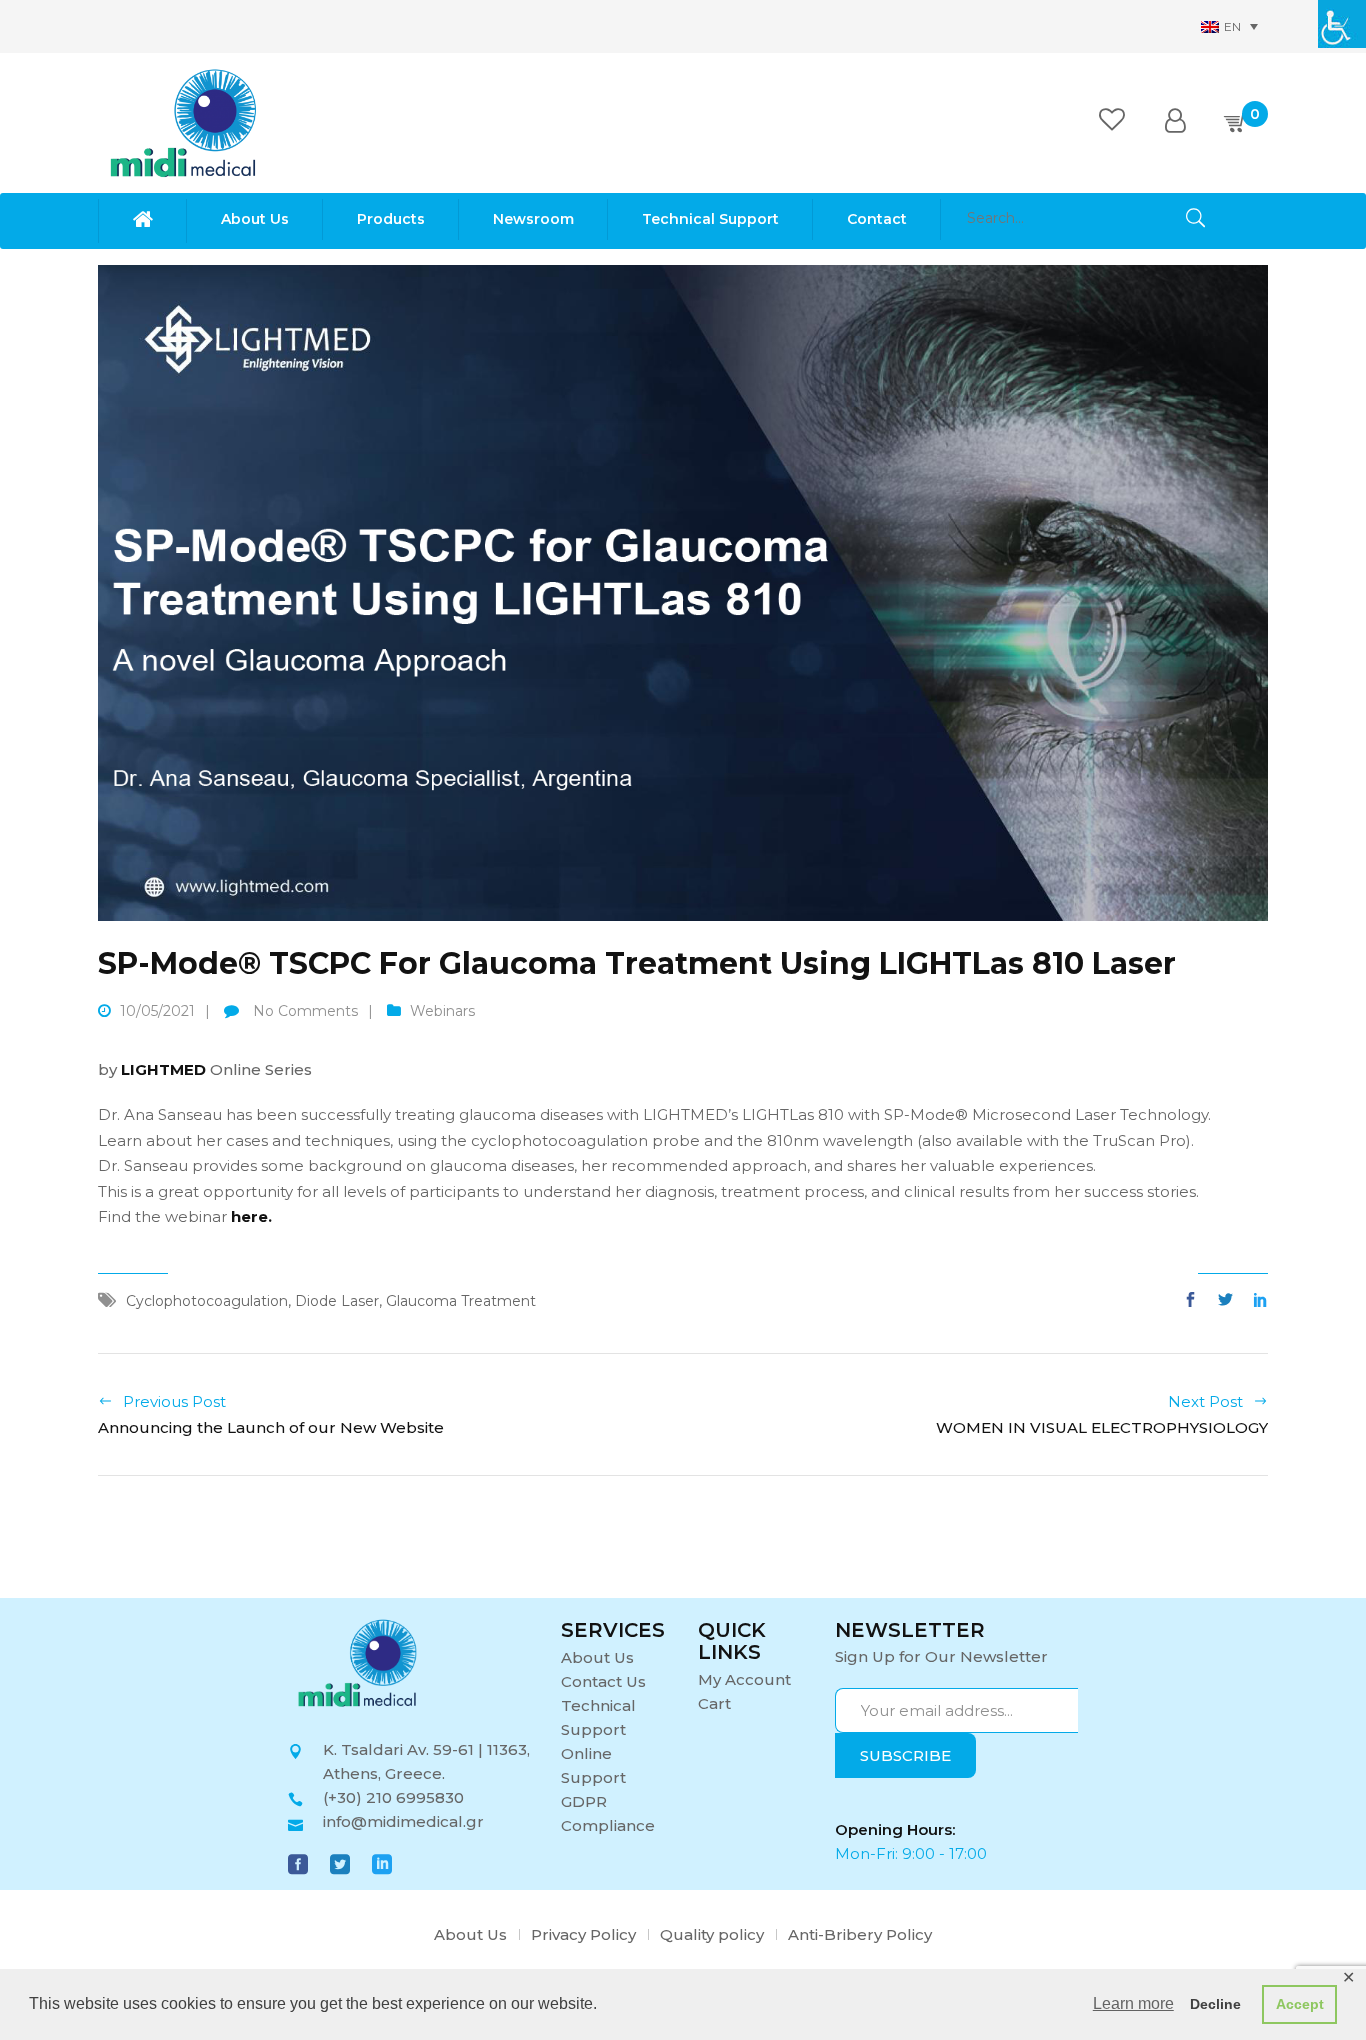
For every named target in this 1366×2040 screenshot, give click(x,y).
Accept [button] (1300, 2004)
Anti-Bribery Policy (860, 1934)
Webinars (442, 1011)
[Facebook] (1195, 1300)
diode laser (337, 1301)
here (249, 1216)
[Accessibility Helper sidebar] (1342, 24)
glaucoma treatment (461, 1301)
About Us (597, 1657)
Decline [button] (1215, 2004)
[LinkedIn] (1255, 1300)
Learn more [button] (1133, 2003)
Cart (714, 1703)
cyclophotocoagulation (207, 1301)
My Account (744, 1679)
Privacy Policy (583, 1934)
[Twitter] (1225, 1300)
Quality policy (712, 1934)
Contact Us (603, 1681)
